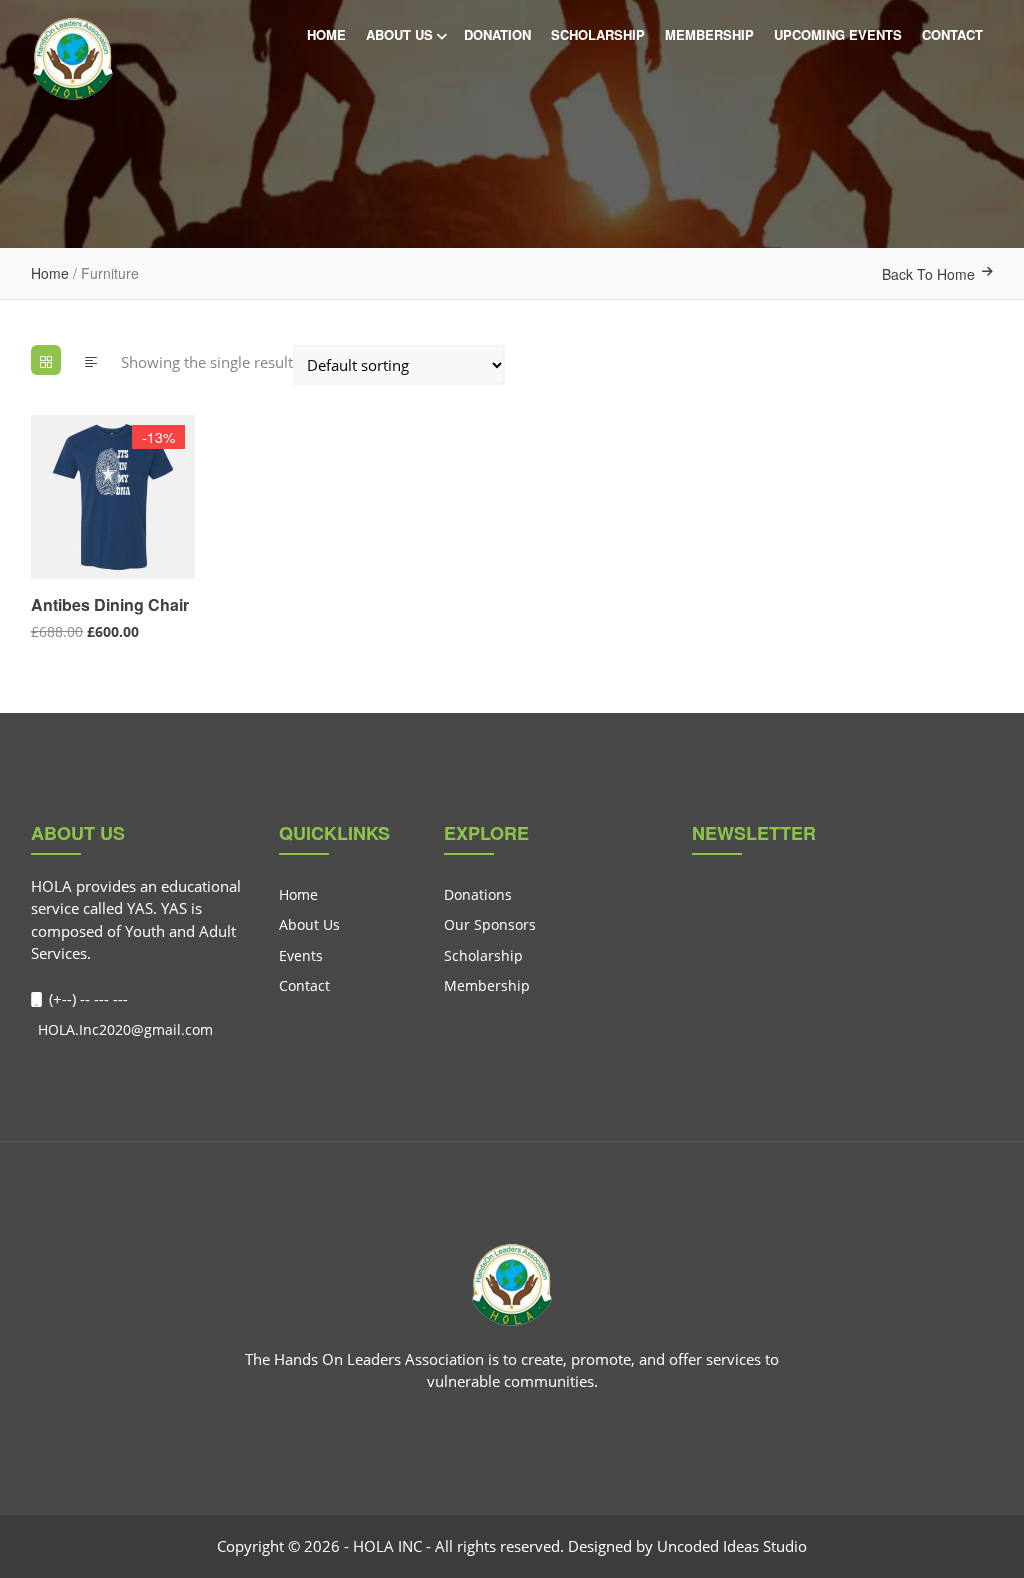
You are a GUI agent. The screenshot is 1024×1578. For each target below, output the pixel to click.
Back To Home (928, 274)
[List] (91, 360)
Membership (709, 34)
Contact (952, 34)
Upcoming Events (838, 34)
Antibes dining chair (110, 604)
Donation (497, 34)
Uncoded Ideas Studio (732, 1546)
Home (326, 34)
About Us (399, 34)
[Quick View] (40, 561)
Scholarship (598, 34)
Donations (478, 894)
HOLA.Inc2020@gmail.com (123, 1029)
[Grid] (46, 360)
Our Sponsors (490, 924)
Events (301, 955)
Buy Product (40, 522)
